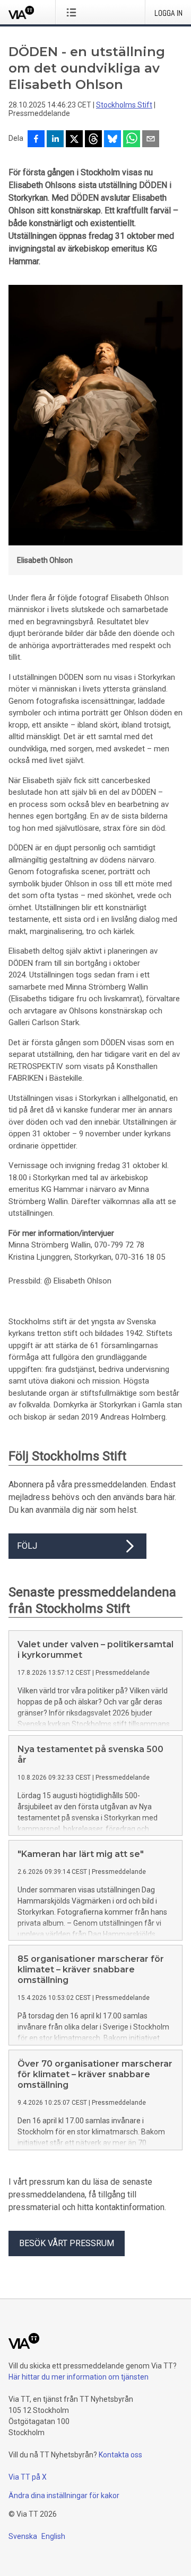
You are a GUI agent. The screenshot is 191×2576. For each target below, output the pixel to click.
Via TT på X (28, 2477)
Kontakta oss (120, 2455)
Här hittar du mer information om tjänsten (79, 2377)
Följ (27, 1546)
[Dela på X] (74, 140)
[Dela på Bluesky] (112, 140)
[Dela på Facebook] (36, 140)
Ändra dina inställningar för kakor (64, 2496)
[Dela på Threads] (93, 140)
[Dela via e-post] (151, 140)
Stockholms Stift (124, 105)
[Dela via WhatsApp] (132, 140)
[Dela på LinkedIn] (55, 140)
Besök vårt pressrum (67, 2243)
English (53, 2536)
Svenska (23, 2536)
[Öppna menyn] (73, 12)
